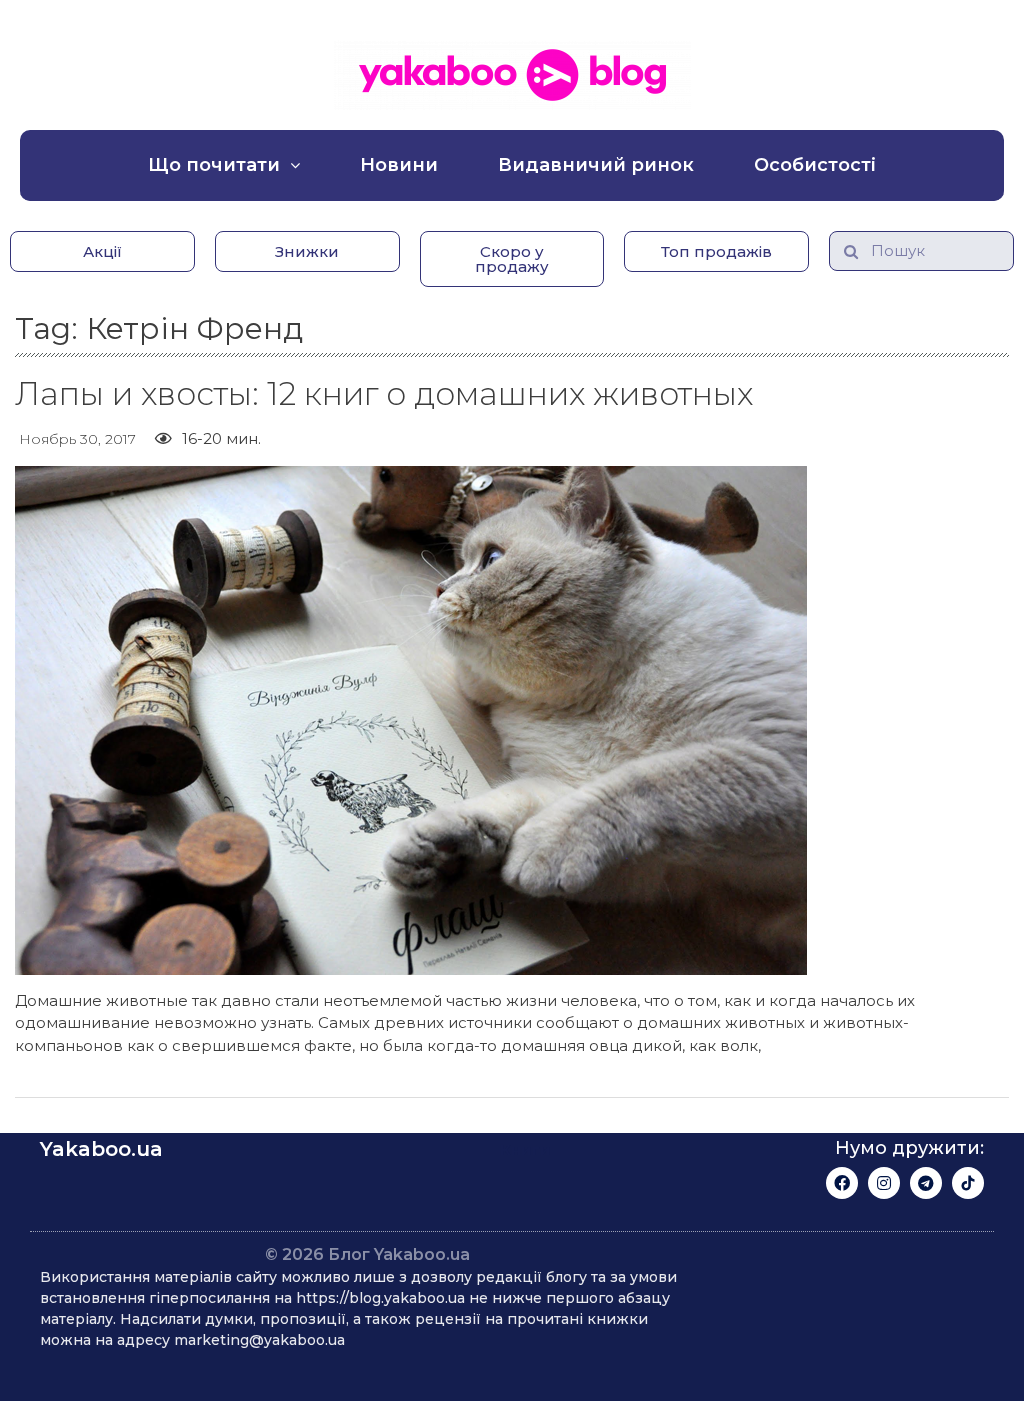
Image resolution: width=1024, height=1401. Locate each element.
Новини (399, 165)
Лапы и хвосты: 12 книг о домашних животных (384, 393)
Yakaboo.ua (101, 1149)
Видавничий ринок (596, 165)
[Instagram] (884, 1183)
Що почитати (214, 165)
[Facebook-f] (842, 1183)
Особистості (815, 165)
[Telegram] (926, 1183)
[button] (102, 251)
